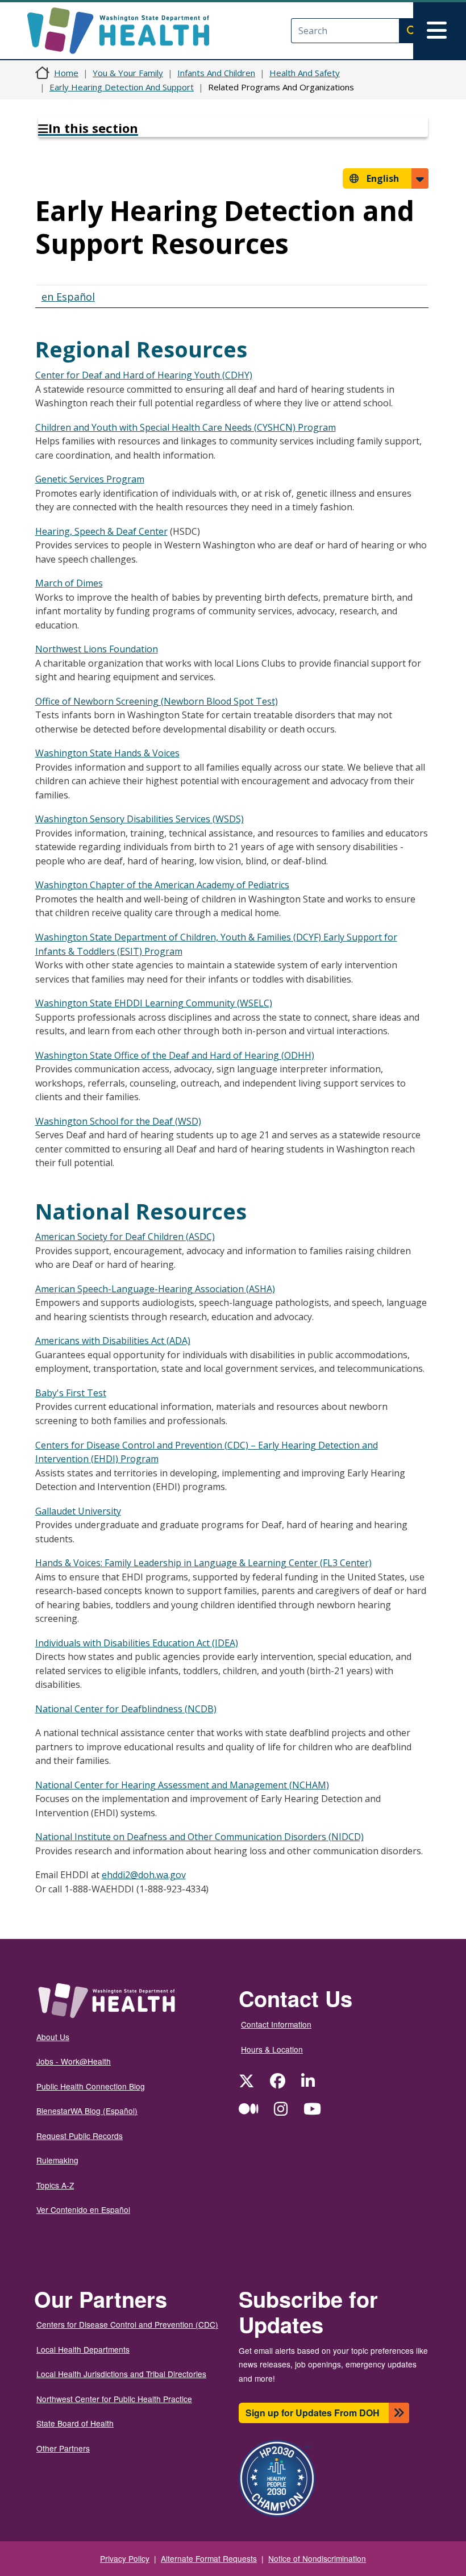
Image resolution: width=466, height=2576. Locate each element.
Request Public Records (80, 2136)
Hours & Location (272, 2049)
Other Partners (63, 2448)
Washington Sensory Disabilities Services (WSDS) (140, 819)
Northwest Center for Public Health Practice (114, 2399)
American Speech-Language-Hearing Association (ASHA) (155, 1289)
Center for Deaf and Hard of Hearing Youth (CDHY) (144, 375)
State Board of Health (75, 2423)
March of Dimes (69, 583)
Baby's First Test (71, 1393)
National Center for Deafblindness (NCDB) (126, 1709)
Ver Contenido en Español (83, 2209)
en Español (68, 297)
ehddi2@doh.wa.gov (144, 1875)
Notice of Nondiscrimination (317, 2558)
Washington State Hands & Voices (107, 753)
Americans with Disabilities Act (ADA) (113, 1341)
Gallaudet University (78, 1511)
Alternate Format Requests (209, 2558)
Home (66, 73)
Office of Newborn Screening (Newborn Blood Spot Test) (157, 701)
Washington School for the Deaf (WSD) (118, 1121)
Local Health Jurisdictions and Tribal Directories (121, 2374)
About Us (53, 2037)
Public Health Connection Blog (91, 2086)
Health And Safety (305, 73)
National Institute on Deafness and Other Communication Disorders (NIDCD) (199, 1837)
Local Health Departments (83, 2349)
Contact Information (276, 2024)
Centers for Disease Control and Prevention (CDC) (127, 2324)
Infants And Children (216, 73)
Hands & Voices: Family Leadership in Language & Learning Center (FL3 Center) (203, 1563)
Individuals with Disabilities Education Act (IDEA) (137, 1643)
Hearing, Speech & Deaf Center (101, 531)
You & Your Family (128, 73)
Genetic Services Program (90, 479)
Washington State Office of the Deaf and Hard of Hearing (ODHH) (175, 1055)
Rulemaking (57, 2160)
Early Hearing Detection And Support (122, 87)
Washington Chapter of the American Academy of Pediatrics (162, 885)
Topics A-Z (55, 2185)
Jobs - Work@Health (74, 2061)
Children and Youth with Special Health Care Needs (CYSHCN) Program (186, 427)
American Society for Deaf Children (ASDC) (125, 1237)
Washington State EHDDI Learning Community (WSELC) (154, 1003)
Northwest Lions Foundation (97, 649)
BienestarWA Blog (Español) (87, 2111)
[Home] (128, 31)
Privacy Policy (125, 2558)
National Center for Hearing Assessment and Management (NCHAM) (182, 1785)
